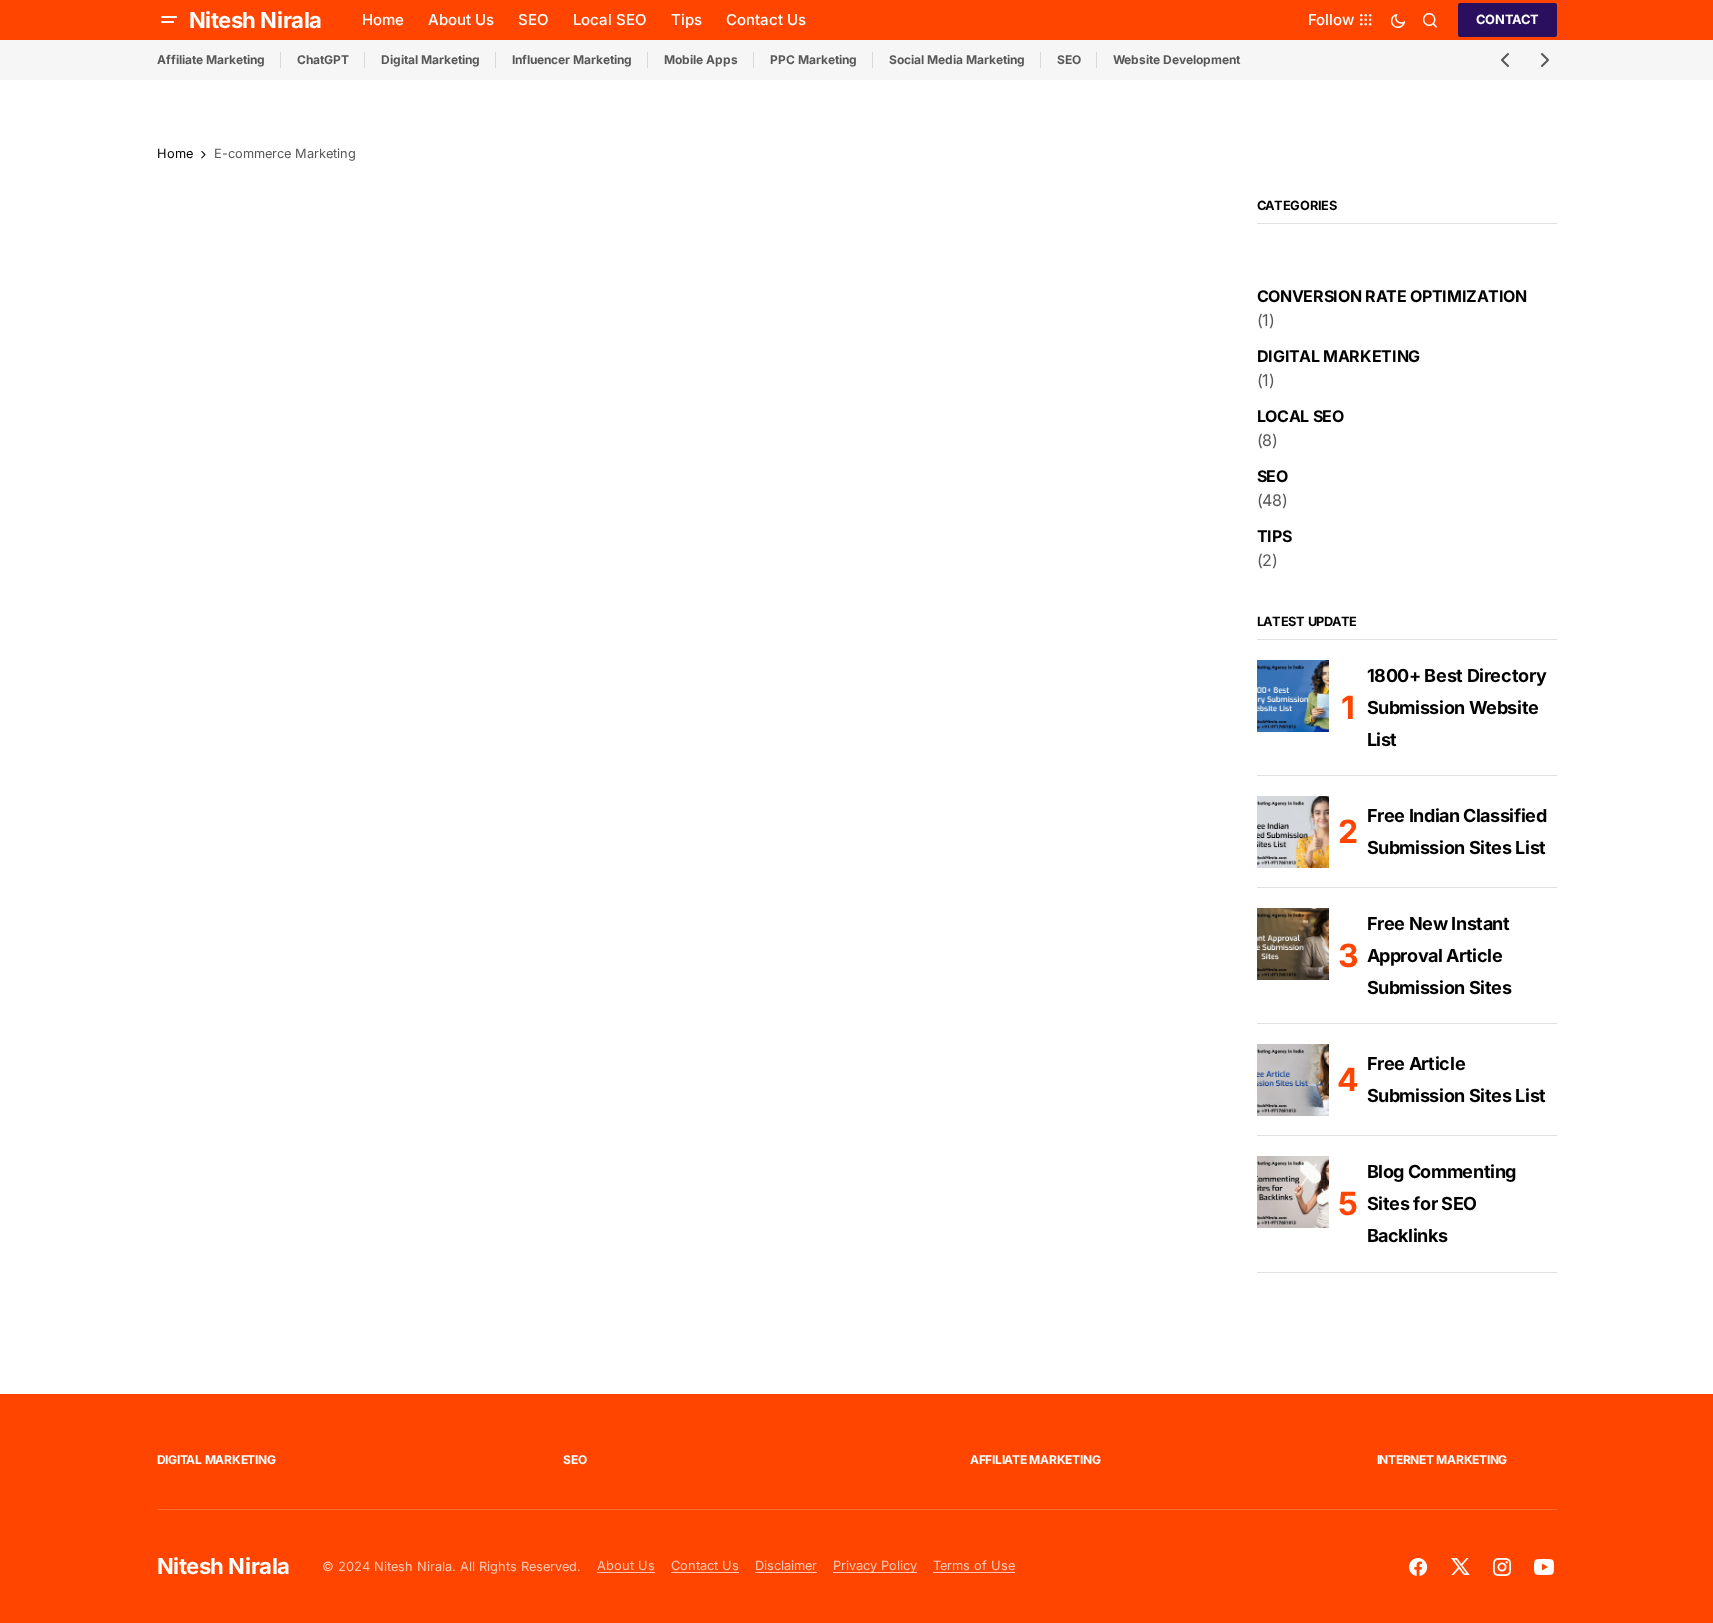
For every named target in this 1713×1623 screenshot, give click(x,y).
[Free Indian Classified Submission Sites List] (1293, 832)
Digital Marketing (430, 59)
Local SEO (1300, 416)
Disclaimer (786, 1565)
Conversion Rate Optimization (1392, 296)
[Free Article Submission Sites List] (1293, 1080)
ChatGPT (323, 59)
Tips (1274, 536)
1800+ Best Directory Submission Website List (1457, 707)
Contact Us (705, 1565)
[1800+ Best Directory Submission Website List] (1293, 696)
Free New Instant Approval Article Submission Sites (1439, 955)
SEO (1069, 59)
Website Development (1176, 59)
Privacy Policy (875, 1565)
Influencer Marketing (572, 59)
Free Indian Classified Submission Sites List (1457, 831)
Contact (1507, 19)
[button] (169, 20)
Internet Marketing (1442, 1459)
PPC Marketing (813, 59)
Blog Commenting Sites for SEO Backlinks (1442, 1203)
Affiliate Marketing (211, 59)
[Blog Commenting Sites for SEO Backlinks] (1293, 1192)
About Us (626, 1565)
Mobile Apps (701, 59)
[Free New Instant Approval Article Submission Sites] (1293, 944)
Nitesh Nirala (255, 20)
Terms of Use (974, 1565)
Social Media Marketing (957, 59)
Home (175, 153)
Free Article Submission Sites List (1456, 1079)
